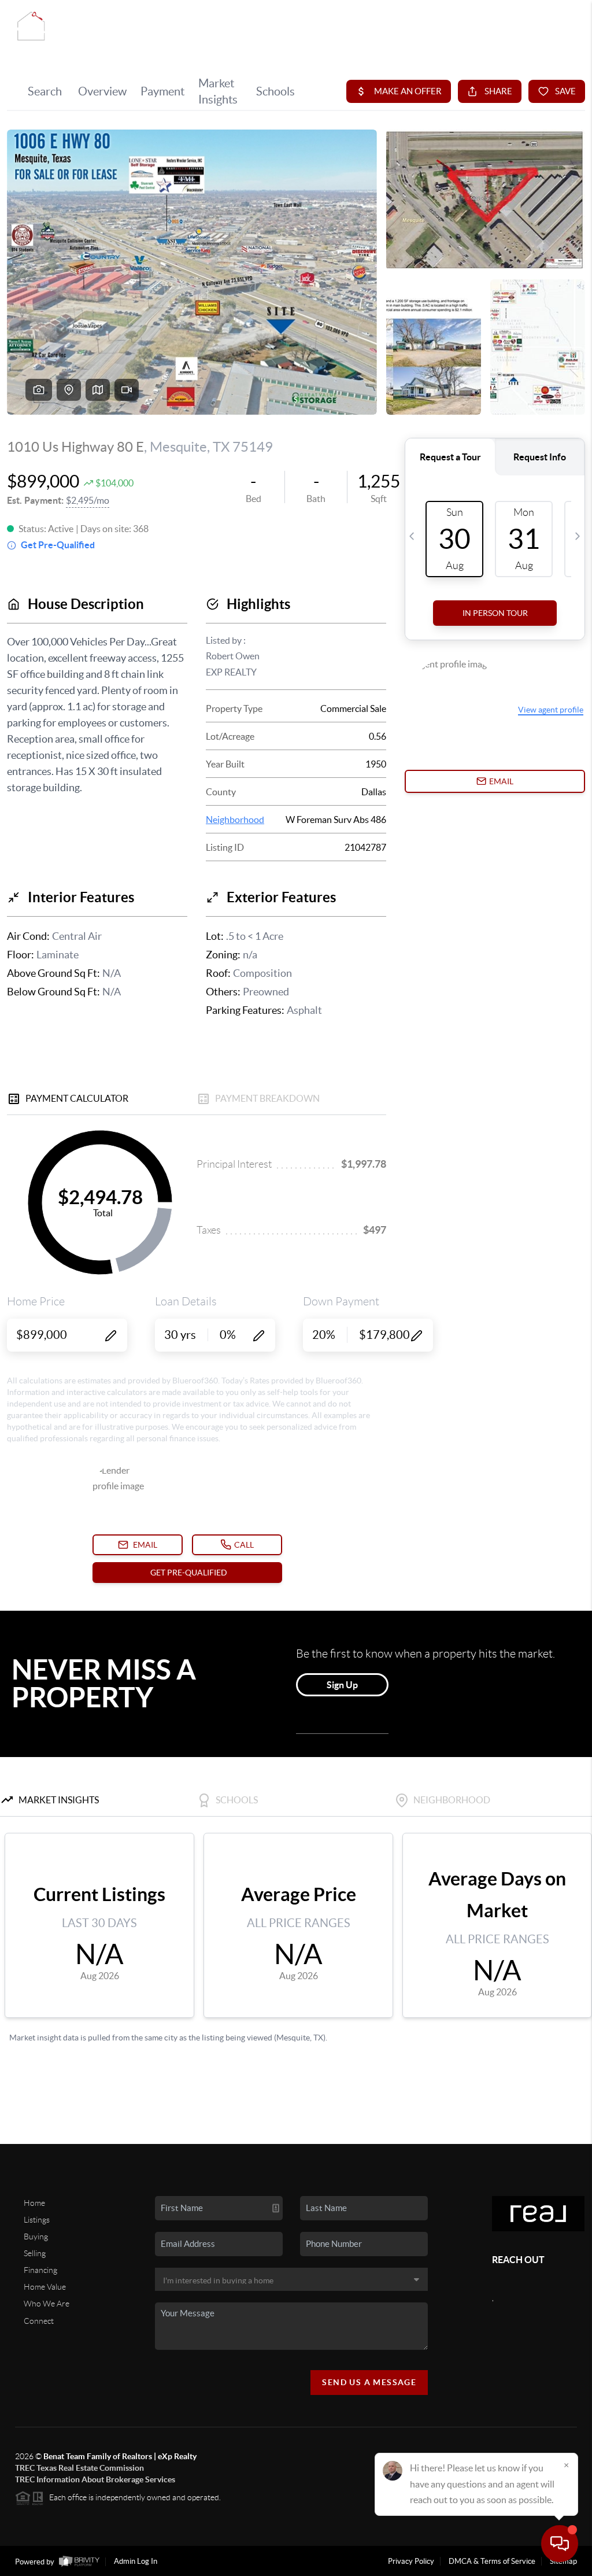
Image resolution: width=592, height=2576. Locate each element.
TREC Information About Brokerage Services (95, 2479)
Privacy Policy (411, 2561)
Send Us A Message (369, 2382)
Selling (35, 2253)
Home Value (45, 2287)
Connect (39, 2321)
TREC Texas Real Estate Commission (79, 2468)
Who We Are (47, 2304)
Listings (37, 2220)
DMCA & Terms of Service (492, 2561)
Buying (36, 2237)
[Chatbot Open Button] (560, 2544)
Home (34, 2203)
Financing (40, 2270)
